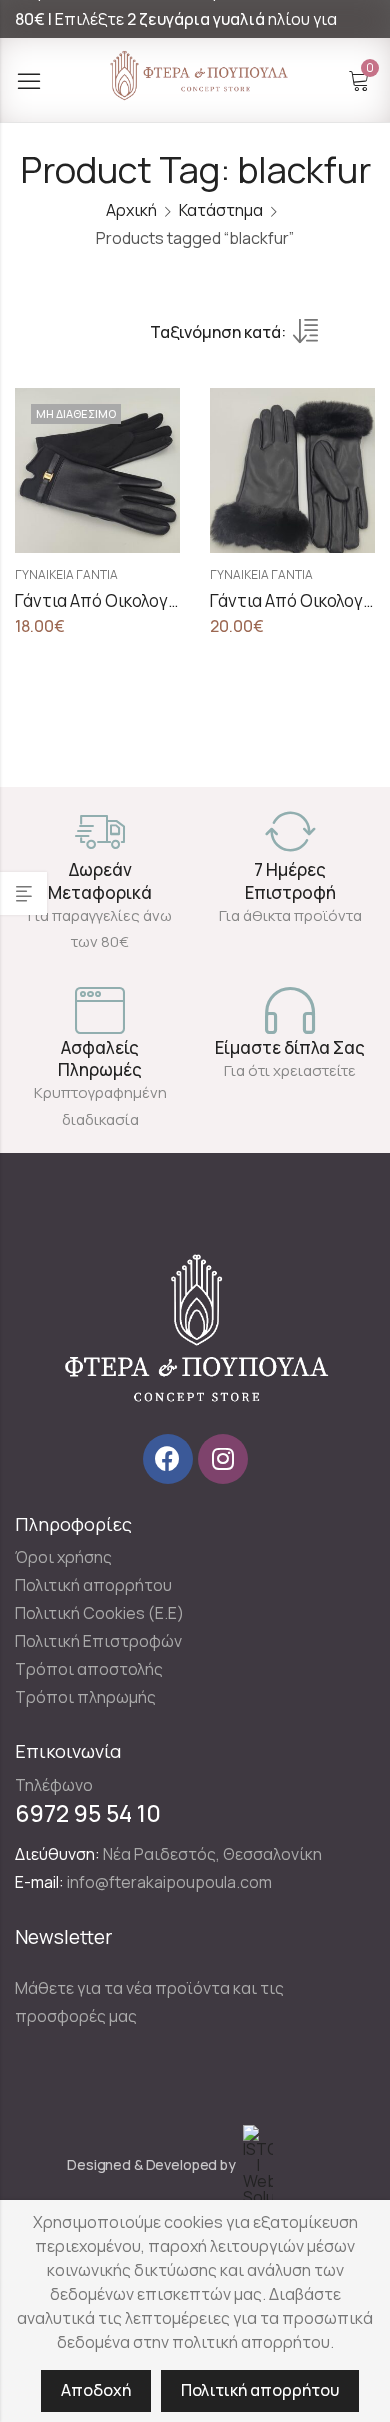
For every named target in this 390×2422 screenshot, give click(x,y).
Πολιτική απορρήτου (260, 2390)
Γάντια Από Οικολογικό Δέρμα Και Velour (169, 600)
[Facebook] (168, 1459)
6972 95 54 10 (88, 1813)
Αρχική (131, 210)
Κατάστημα (221, 210)
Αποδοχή (96, 2390)
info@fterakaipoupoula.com (169, 1882)
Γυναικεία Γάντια (66, 574)
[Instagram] (223, 1459)
